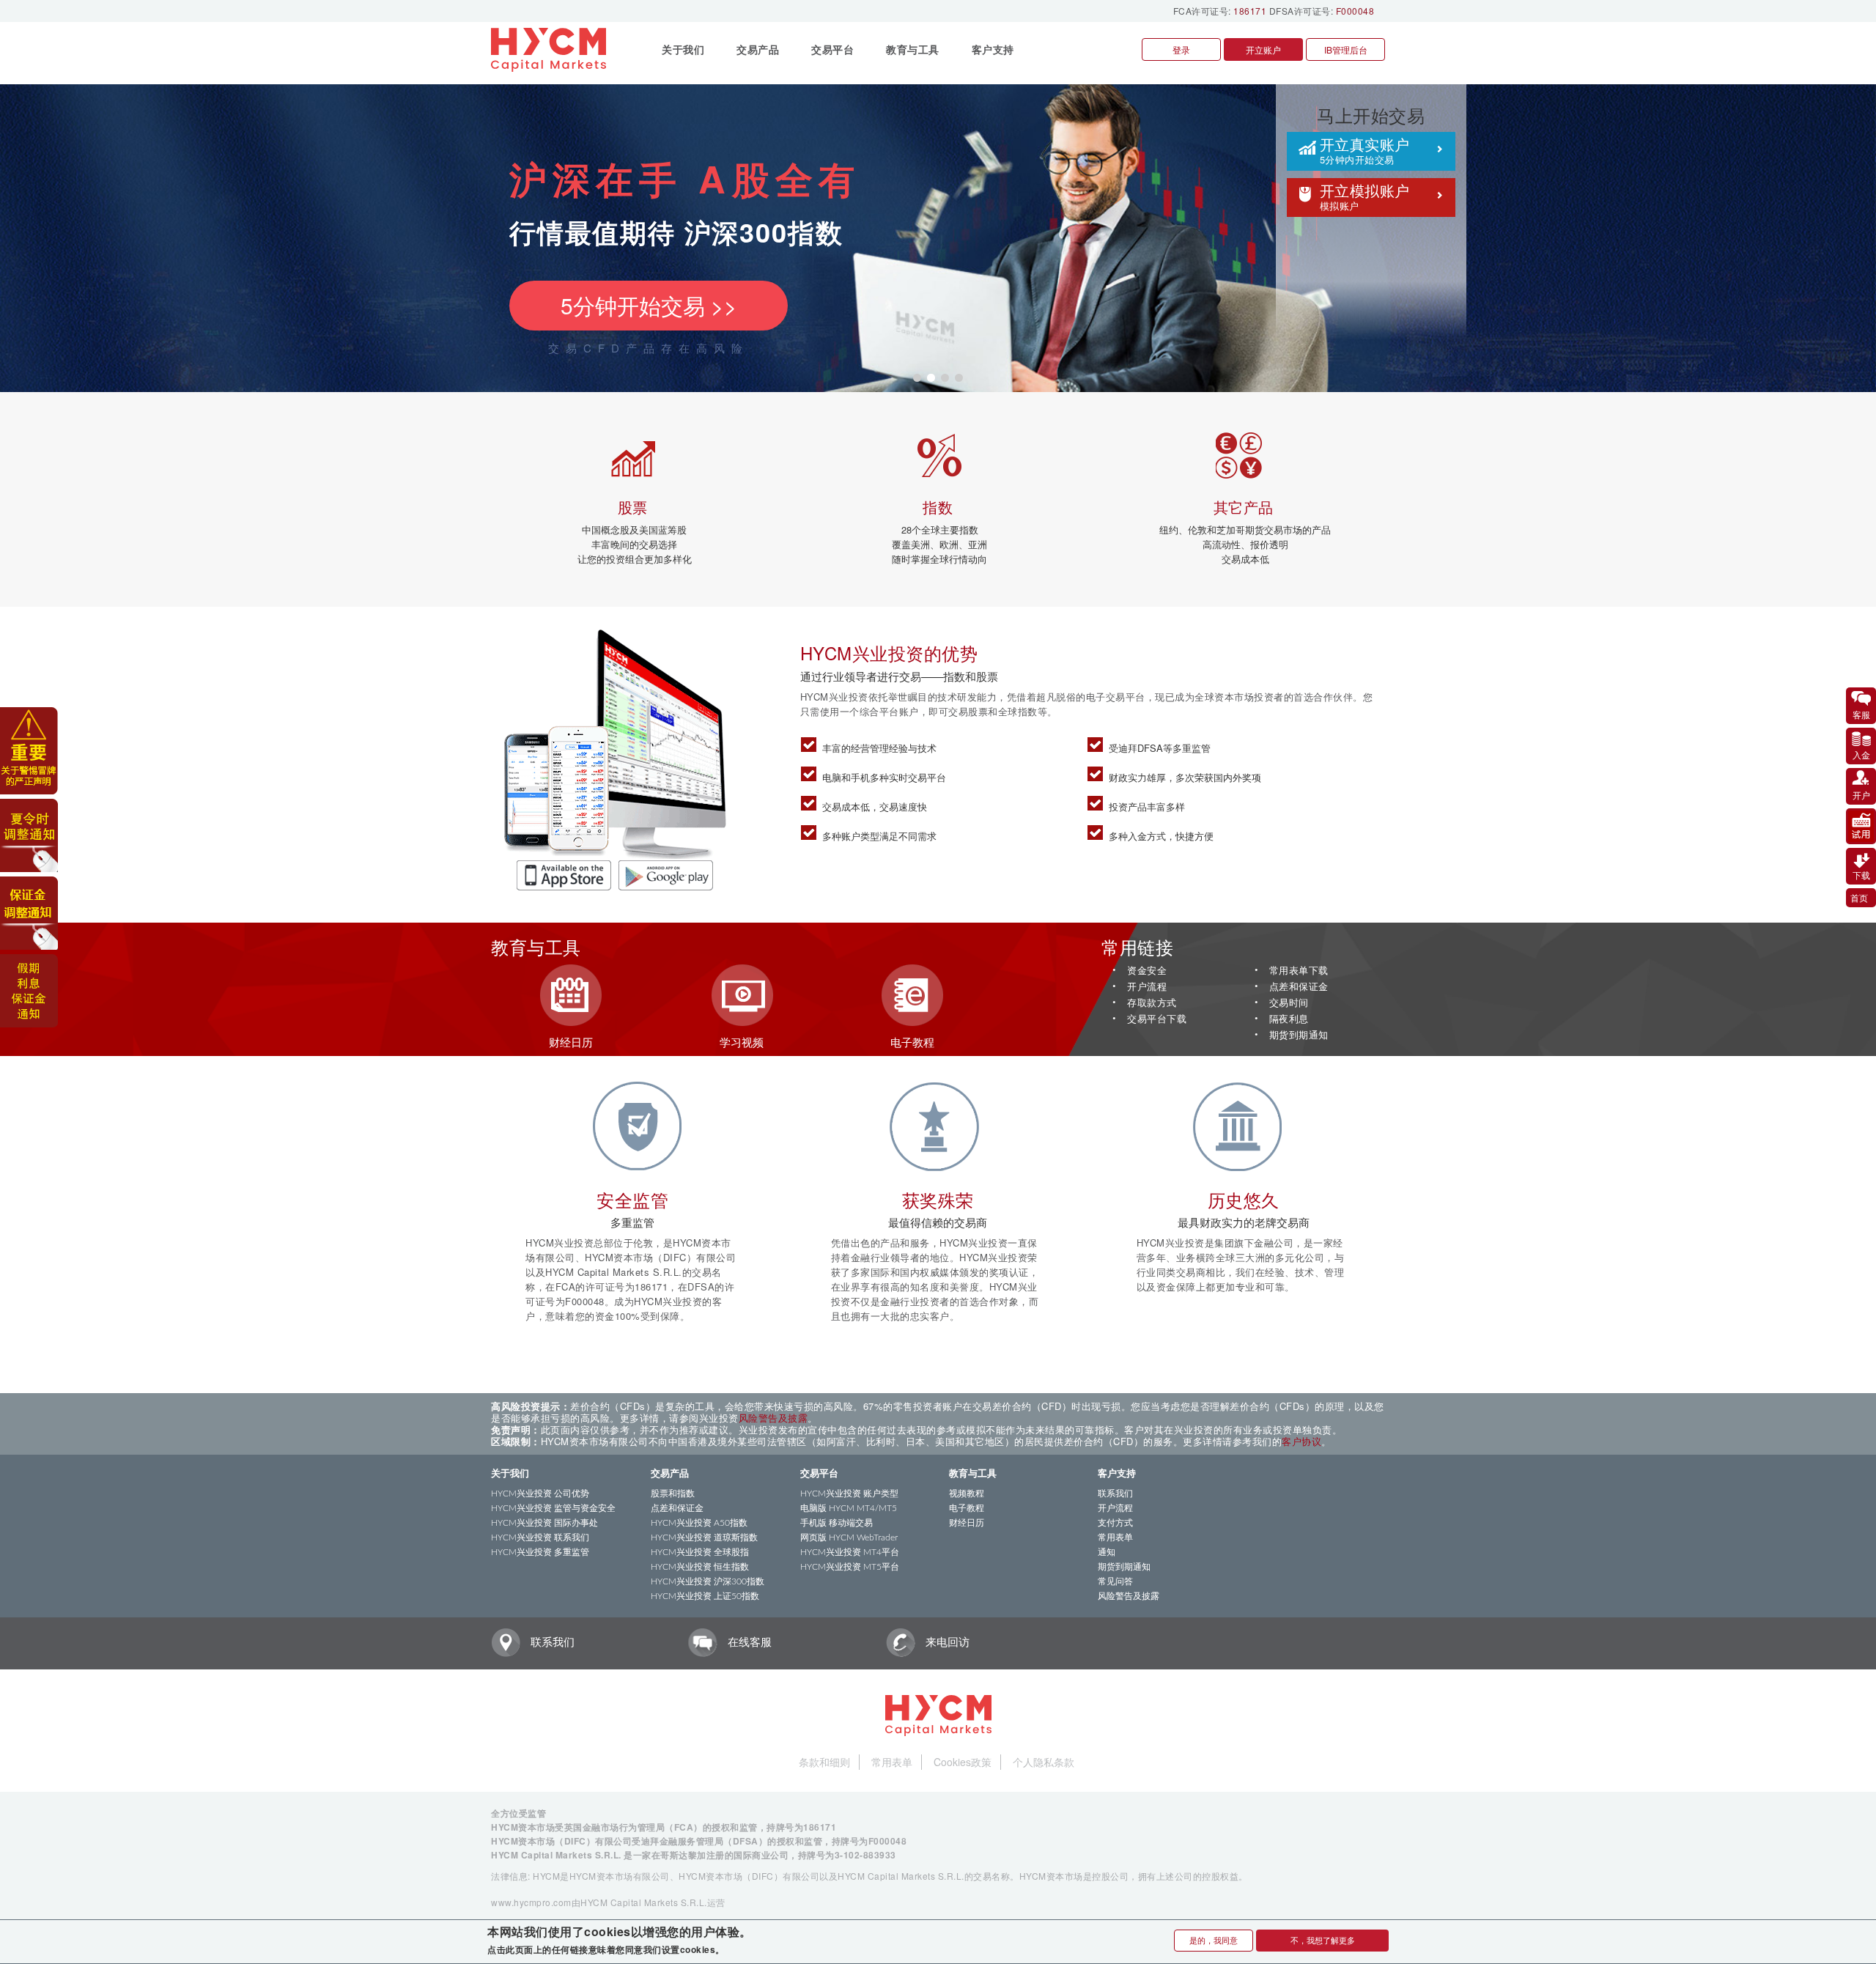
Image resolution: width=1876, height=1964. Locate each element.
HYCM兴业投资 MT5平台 (850, 1567)
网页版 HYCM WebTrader (849, 1537)
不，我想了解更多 (1323, 1940)
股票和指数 (673, 1494)
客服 (1861, 714)
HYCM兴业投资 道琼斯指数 (704, 1537)
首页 (1859, 897)
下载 (1861, 875)
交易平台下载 (1157, 1019)
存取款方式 (1152, 1003)
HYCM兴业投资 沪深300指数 (708, 1581)
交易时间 (1289, 1003)
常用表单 (1115, 1537)
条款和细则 (824, 1762)
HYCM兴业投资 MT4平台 (850, 1552)
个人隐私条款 (1044, 1762)
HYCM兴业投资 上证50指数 (705, 1596)
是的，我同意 (1214, 1940)
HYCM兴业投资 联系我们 (540, 1537)
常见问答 (1115, 1581)
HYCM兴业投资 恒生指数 (700, 1567)
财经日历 (967, 1523)
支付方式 (1115, 1523)
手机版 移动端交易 (837, 1523)
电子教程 (967, 1508)
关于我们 (510, 1474)
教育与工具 (973, 1474)
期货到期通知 (1299, 1035)
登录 (1181, 49)
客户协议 (1301, 1441)
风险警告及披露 (773, 1418)
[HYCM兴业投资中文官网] (554, 50)
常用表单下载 (1299, 971)
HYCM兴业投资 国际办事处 (544, 1523)
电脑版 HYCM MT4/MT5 (849, 1508)
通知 (1107, 1552)
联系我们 (1115, 1494)
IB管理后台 (1346, 49)
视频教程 (967, 1494)
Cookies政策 (963, 1762)
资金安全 (1147, 971)
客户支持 (1117, 1474)
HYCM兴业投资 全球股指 (700, 1552)
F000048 (1355, 11)
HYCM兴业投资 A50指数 (699, 1523)
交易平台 (819, 1474)
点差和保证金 (1299, 987)
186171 (1250, 11)
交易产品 (670, 1474)
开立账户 (1263, 49)
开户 (1861, 795)
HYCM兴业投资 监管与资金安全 (553, 1508)
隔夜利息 (1289, 1019)
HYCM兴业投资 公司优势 (540, 1494)
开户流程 (1147, 987)
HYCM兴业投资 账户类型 (849, 1494)
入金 (1861, 754)
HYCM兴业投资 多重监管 (540, 1552)
